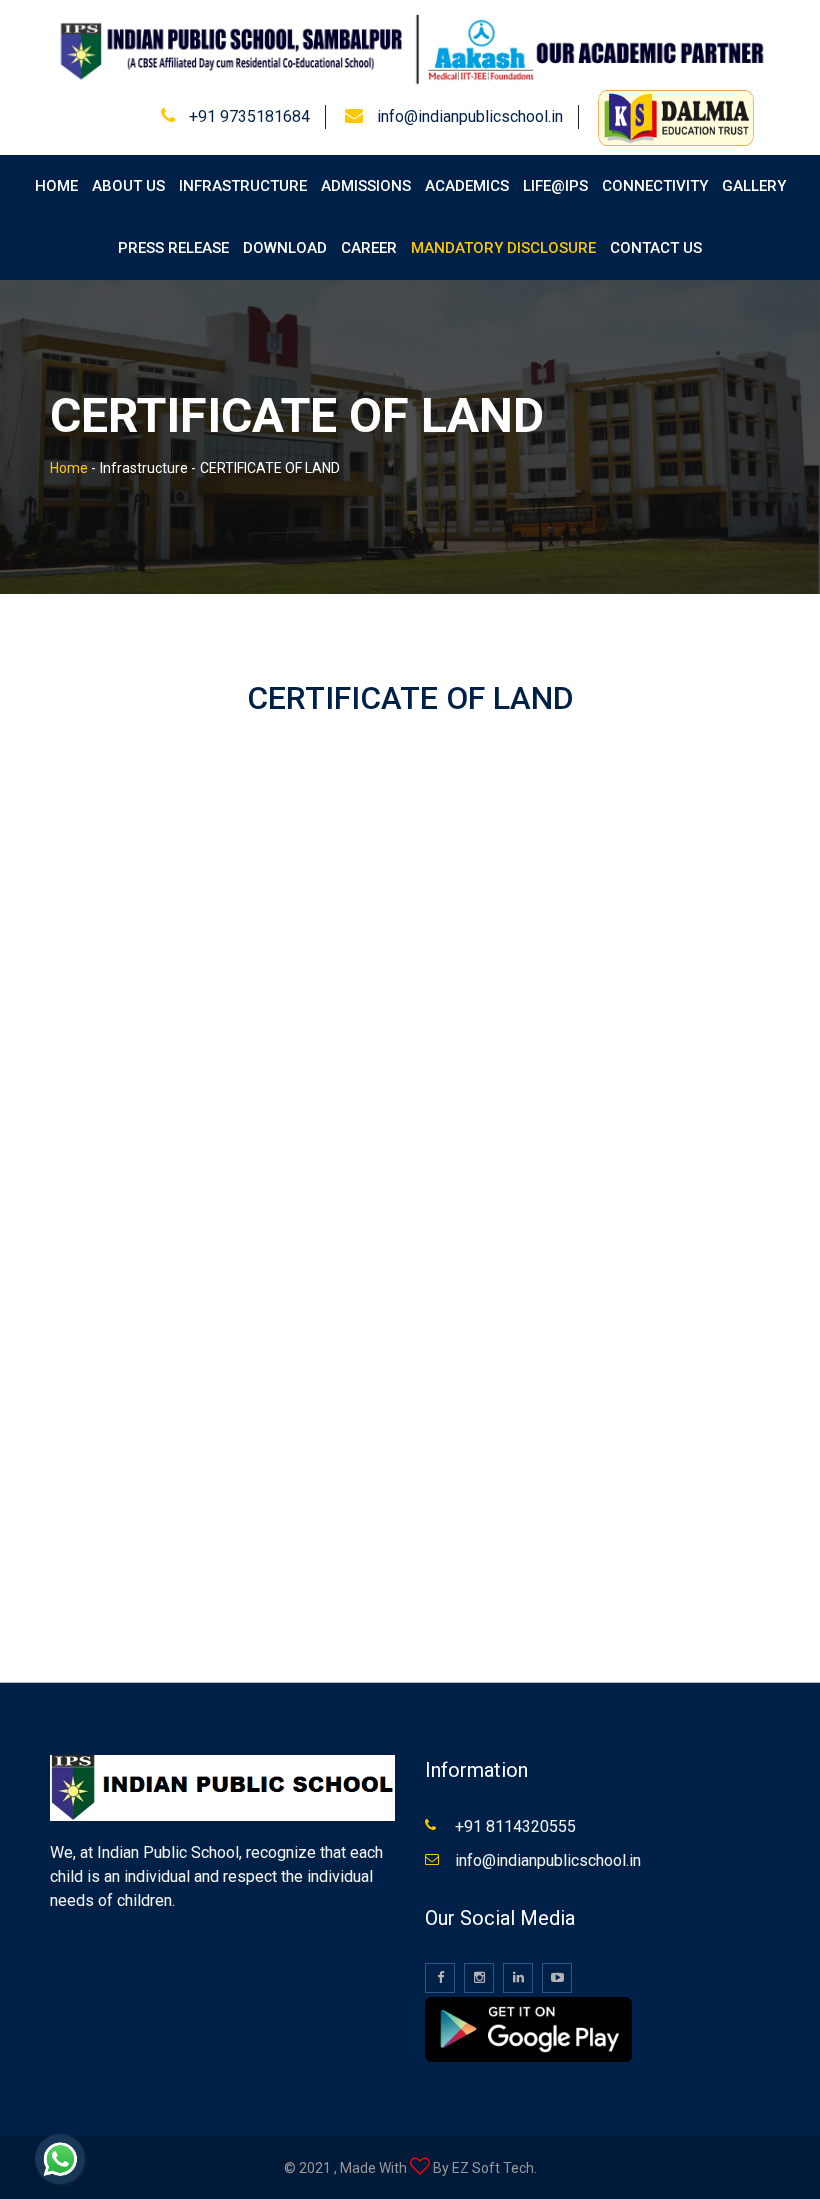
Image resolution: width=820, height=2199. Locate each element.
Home (56, 186)
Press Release (173, 248)
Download (285, 248)
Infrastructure (243, 186)
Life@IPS (555, 186)
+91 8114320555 (515, 1826)
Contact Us (656, 248)
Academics (467, 186)
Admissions (366, 186)
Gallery (754, 186)
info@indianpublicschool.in (470, 116)
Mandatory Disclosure (503, 248)
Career (369, 248)
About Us (128, 186)
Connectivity (655, 186)
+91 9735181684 (249, 116)
